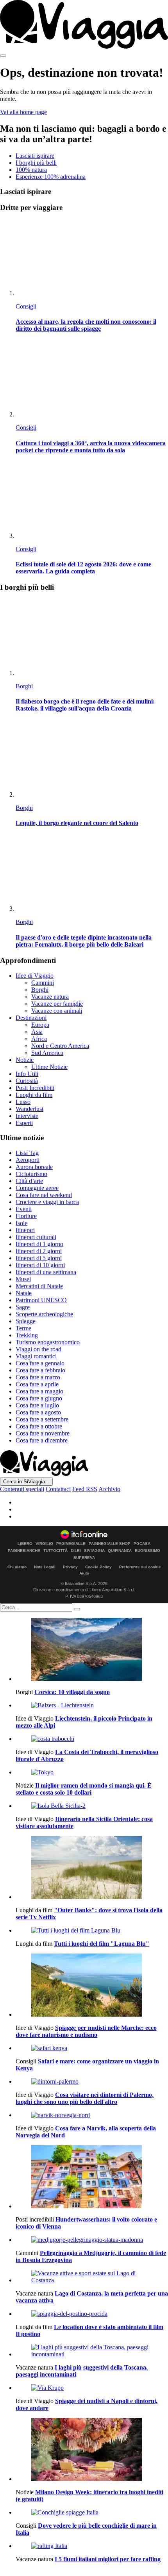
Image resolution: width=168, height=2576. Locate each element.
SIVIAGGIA (94, 1551)
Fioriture (26, 1216)
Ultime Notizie (49, 1067)
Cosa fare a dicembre (42, 1440)
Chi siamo (17, 1567)
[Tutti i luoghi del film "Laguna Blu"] (92, 1931)
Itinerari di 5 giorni (39, 1258)
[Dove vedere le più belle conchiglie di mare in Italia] (92, 2513)
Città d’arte (29, 1181)
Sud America (47, 1053)
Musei (23, 1279)
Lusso (23, 1102)
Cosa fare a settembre (42, 1419)
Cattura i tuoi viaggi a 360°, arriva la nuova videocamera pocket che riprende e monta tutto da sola (91, 447)
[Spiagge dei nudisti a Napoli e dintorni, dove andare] (92, 2388)
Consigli (26, 306)
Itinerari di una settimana (46, 1272)
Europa (40, 1025)
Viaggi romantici (36, 1356)
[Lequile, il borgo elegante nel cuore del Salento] (92, 759)
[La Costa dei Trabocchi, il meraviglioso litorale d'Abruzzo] (92, 1739)
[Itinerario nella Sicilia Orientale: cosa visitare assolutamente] (92, 1806)
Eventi (24, 1209)
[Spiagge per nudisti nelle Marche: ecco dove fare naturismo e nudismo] (92, 1986)
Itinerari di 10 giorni (40, 1265)
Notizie (25, 1060)
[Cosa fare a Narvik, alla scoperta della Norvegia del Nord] (92, 2115)
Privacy (70, 1567)
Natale (24, 1293)
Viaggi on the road (38, 1349)
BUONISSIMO (147, 1551)
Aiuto (84, 1573)
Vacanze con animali (57, 1011)
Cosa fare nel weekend (44, 1195)
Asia (37, 1032)
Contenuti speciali (22, 1489)
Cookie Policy (98, 1567)
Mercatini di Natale (39, 1286)
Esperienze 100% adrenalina (51, 177)
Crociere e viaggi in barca (47, 1202)
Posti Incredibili (35, 1088)
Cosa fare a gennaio (40, 1363)
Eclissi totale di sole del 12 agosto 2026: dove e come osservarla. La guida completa (83, 568)
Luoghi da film (34, 1095)
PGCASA (142, 1544)
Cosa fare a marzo (38, 1377)
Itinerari (25, 1230)
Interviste (27, 1116)
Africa (39, 1039)
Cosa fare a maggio (39, 1391)
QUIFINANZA (120, 1551)
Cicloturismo (31, 1174)
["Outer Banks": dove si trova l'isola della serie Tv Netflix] (92, 1868)
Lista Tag (27, 1153)
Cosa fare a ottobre (39, 1426)
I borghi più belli (36, 163)
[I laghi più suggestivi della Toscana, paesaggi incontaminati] (92, 2351)
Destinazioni (31, 1018)
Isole (21, 1223)
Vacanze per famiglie (57, 1004)
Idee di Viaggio (35, 976)
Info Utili (27, 1074)
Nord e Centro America (60, 1046)
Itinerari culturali (36, 1237)
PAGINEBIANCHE (24, 1551)
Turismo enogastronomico (48, 1342)
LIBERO (25, 1544)
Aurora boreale (34, 1167)
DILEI (76, 1551)
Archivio (109, 1489)
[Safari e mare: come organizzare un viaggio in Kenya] (92, 2048)
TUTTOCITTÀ (55, 1551)
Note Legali (45, 1567)
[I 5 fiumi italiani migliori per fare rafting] (92, 2546)
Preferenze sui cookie (140, 1567)
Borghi (24, 686)
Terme (23, 1328)
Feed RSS (85, 1489)
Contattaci (58, 1489)
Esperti (24, 1123)
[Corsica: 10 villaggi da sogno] (92, 1650)
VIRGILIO (44, 1544)
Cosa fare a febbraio (40, 1370)
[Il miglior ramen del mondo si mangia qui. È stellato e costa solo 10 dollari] (92, 1772)
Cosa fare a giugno (39, 1398)
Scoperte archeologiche (44, 1314)
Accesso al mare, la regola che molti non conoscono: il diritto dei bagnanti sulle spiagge (86, 325)
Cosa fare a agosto (38, 1412)
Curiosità (27, 1081)
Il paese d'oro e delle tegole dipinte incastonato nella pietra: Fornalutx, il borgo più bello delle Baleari (84, 941)
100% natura (31, 170)
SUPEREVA (84, 1558)
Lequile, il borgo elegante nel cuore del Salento (77, 823)
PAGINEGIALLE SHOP (110, 1544)
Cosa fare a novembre (43, 1433)
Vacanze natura (50, 997)
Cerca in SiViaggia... (26, 1482)
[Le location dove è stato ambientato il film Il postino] (92, 2314)
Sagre (23, 1307)
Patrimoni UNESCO (41, 1300)
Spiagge (26, 1321)
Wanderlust (29, 1109)
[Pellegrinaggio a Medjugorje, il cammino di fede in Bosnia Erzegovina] (92, 2240)
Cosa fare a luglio (37, 1405)
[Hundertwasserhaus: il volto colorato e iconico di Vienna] (92, 2178)
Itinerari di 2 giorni (39, 1251)
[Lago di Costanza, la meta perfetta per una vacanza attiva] (92, 2277)
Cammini (43, 983)
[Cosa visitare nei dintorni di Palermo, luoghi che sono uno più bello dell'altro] (92, 2082)
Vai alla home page (23, 112)
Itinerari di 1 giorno (39, 1244)
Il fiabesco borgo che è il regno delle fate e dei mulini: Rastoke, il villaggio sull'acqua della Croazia (85, 705)
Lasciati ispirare (35, 156)
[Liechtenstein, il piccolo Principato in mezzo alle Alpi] (92, 1705)
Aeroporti (28, 1160)
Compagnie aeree (37, 1188)
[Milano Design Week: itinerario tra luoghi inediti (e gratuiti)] (92, 2450)
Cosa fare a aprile (37, 1384)
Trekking (27, 1335)
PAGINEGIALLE (71, 1544)
